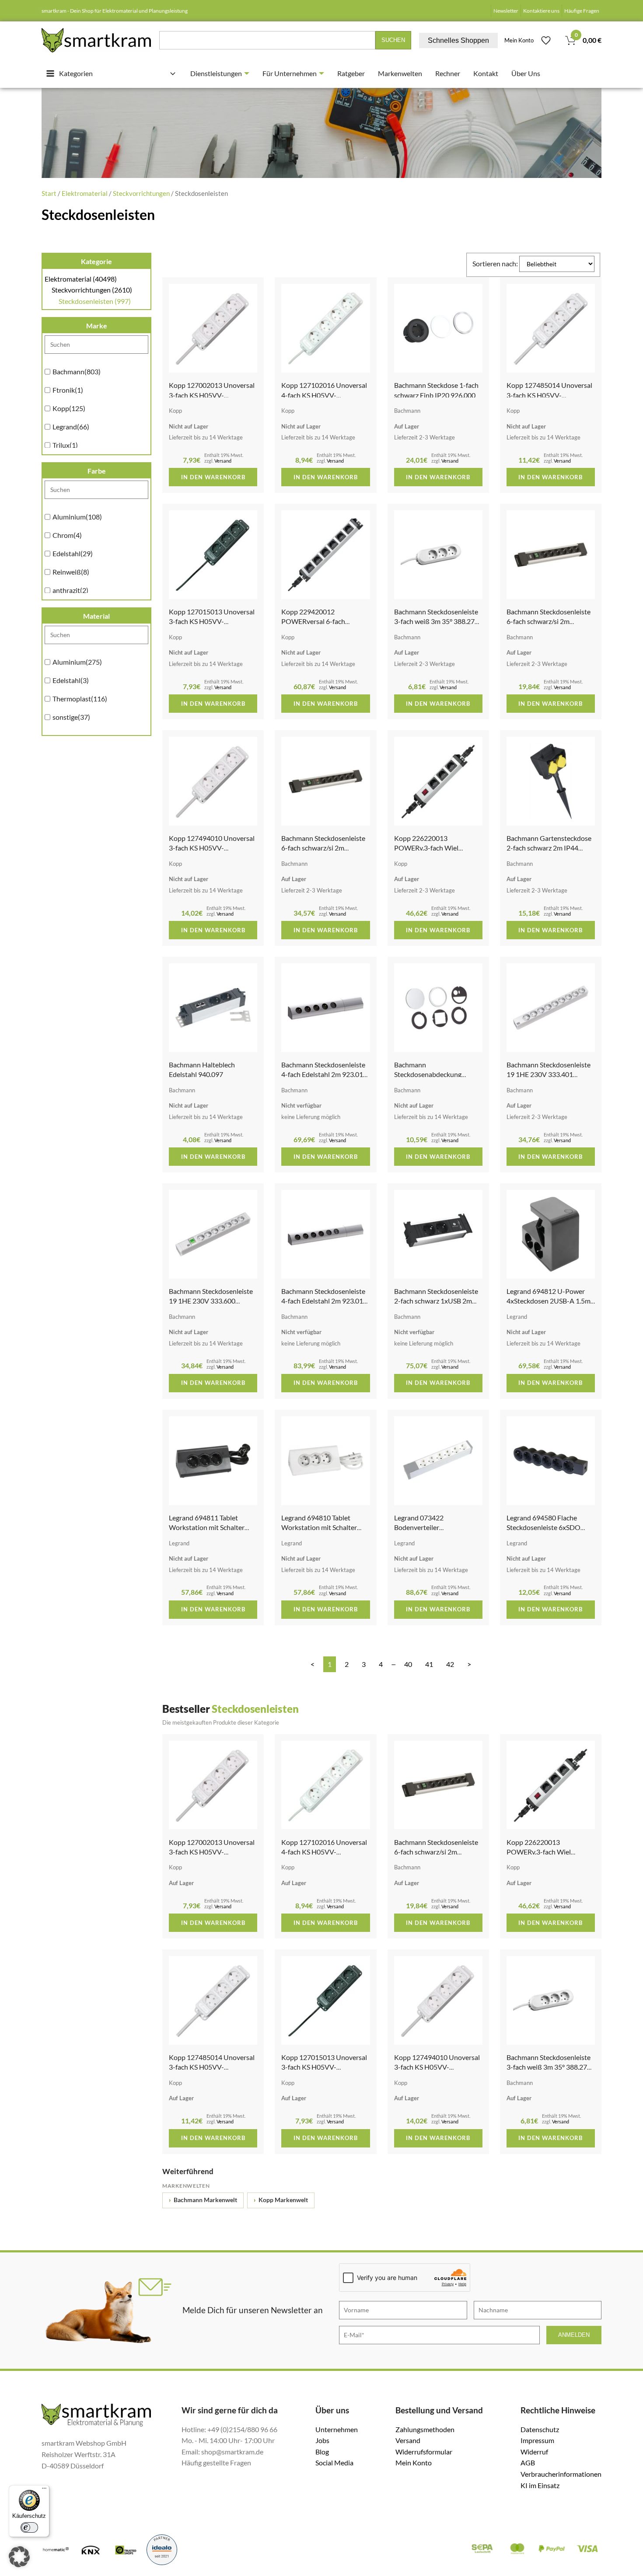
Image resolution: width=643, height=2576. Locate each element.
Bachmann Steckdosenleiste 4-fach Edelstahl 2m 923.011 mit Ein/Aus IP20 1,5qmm (324, 1074)
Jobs (322, 2440)
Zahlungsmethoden (425, 2429)
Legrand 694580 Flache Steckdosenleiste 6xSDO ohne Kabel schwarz (543, 1527)
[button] (19, 2557)
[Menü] (44, 2490)
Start (49, 193)
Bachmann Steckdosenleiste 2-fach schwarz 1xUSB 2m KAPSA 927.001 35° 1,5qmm (437, 1301)
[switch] (29, 2527)
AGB (528, 2463)
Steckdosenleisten (95, 301)
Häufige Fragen (582, 11)
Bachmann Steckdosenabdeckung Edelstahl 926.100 (428, 1074)
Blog (322, 2452)
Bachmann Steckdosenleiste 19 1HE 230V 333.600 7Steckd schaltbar (211, 1301)
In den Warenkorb (213, 477)
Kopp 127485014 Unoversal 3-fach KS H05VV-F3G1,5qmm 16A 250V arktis (550, 395)
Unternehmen (337, 2429)
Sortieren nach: (496, 263)
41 (429, 1664)
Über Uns (526, 73)
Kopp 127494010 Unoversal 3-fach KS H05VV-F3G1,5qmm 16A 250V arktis (213, 848)
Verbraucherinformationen (561, 2474)
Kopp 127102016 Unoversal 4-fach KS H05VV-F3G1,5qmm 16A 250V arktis (325, 395)
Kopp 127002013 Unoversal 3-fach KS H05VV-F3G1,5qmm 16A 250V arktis (213, 395)
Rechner (448, 73)
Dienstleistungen (216, 73)
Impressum (537, 2440)
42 (450, 1664)
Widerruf (534, 2452)
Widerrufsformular (424, 2452)
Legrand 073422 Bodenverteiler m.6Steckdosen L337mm (431, 1527)
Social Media (334, 2463)
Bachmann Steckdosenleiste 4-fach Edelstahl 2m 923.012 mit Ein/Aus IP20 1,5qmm (324, 1301)
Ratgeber (351, 73)
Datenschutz (540, 2429)
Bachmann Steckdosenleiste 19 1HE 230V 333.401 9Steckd (549, 1074)
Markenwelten (400, 73)
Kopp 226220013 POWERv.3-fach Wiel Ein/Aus (426, 848)
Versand (223, 461)
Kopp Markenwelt (281, 2200)
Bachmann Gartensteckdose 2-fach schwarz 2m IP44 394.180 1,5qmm (549, 848)
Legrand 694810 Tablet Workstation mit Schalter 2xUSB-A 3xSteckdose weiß (323, 1527)
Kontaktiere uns (541, 11)
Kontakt (486, 73)
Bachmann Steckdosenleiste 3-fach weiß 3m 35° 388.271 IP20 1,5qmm (436, 621)
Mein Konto (519, 40)
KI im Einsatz (540, 2485)
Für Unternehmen (290, 73)
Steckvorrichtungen (141, 193)
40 (408, 1664)
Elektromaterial (85, 193)
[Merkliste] (546, 40)
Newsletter (506, 11)
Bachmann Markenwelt (203, 2200)
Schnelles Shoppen (458, 40)
